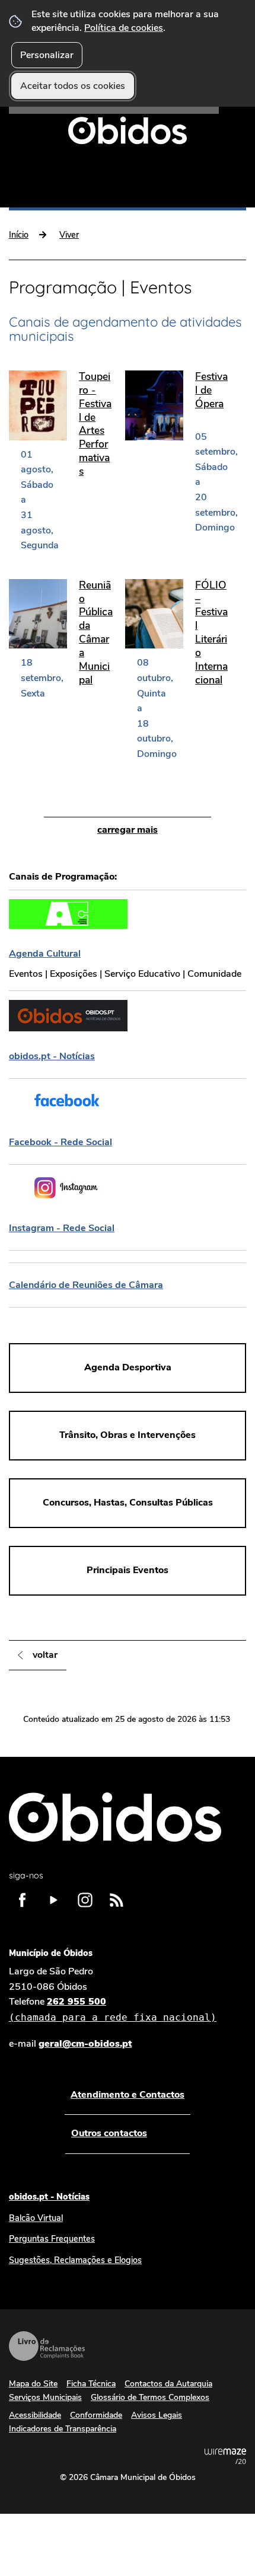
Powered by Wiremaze (225, 2456)
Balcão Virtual (36, 2218)
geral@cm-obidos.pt (85, 2044)
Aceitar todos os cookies (73, 86)
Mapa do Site (33, 2384)
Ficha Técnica (91, 2384)
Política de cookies (124, 28)
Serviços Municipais (45, 2397)
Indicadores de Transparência (63, 2429)
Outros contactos (109, 2133)
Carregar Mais (128, 830)
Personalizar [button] (47, 55)
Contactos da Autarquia (168, 2384)
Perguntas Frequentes (52, 2239)
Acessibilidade (35, 2415)
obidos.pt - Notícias (49, 2197)
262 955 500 (113, 2009)
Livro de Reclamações (47, 2346)
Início (19, 235)
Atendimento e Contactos (128, 2095)
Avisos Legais (157, 2415)
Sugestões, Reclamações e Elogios (75, 2260)
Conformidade (96, 2415)
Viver (69, 235)
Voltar (45, 1655)
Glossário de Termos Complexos (150, 2397)
